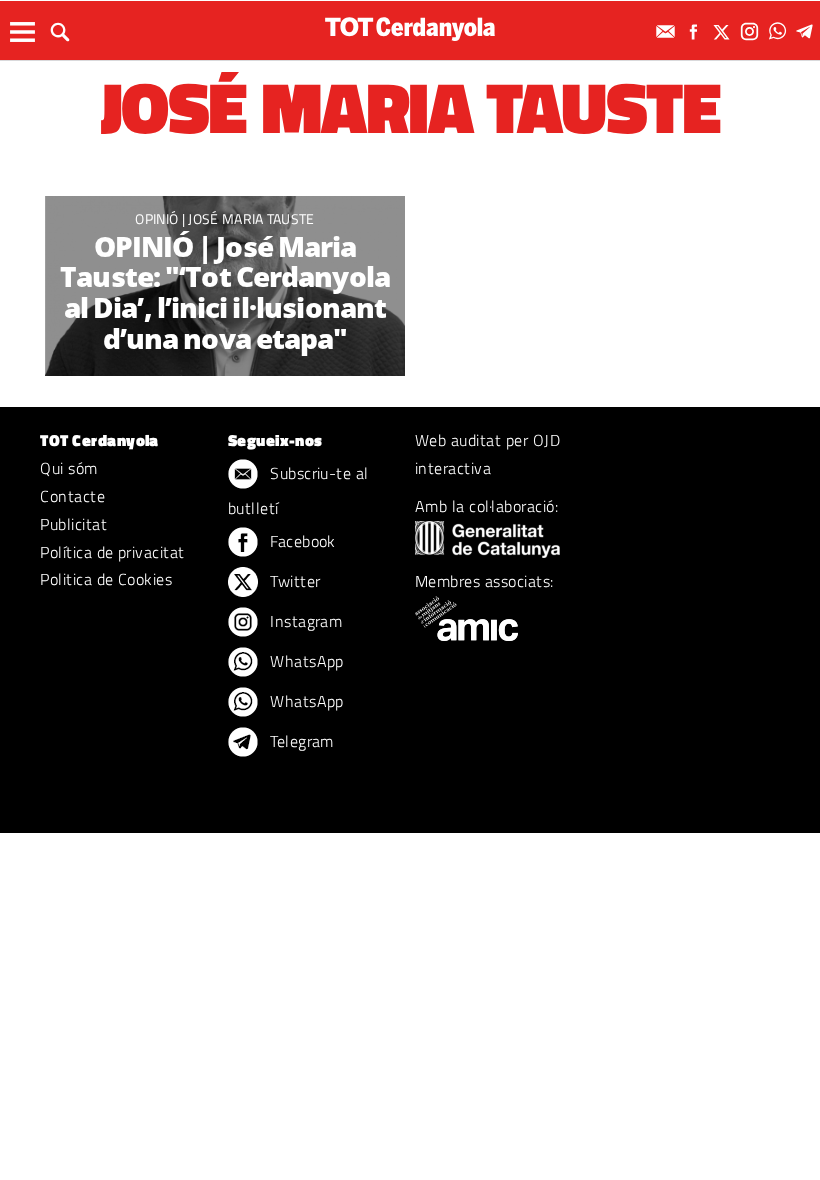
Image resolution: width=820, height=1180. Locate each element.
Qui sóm (68, 468)
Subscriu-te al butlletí (298, 490)
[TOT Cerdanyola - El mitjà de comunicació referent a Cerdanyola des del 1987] (410, 28)
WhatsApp (305, 661)
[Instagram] (752, 31)
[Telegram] (808, 31)
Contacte (72, 496)
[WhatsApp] (780, 31)
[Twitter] (724, 31)
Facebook (301, 541)
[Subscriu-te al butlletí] (668, 31)
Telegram (300, 741)
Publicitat (73, 524)
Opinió (158, 218)
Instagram (304, 621)
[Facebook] (696, 31)
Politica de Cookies (106, 579)
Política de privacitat (112, 552)
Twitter (293, 581)
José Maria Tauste (251, 218)
